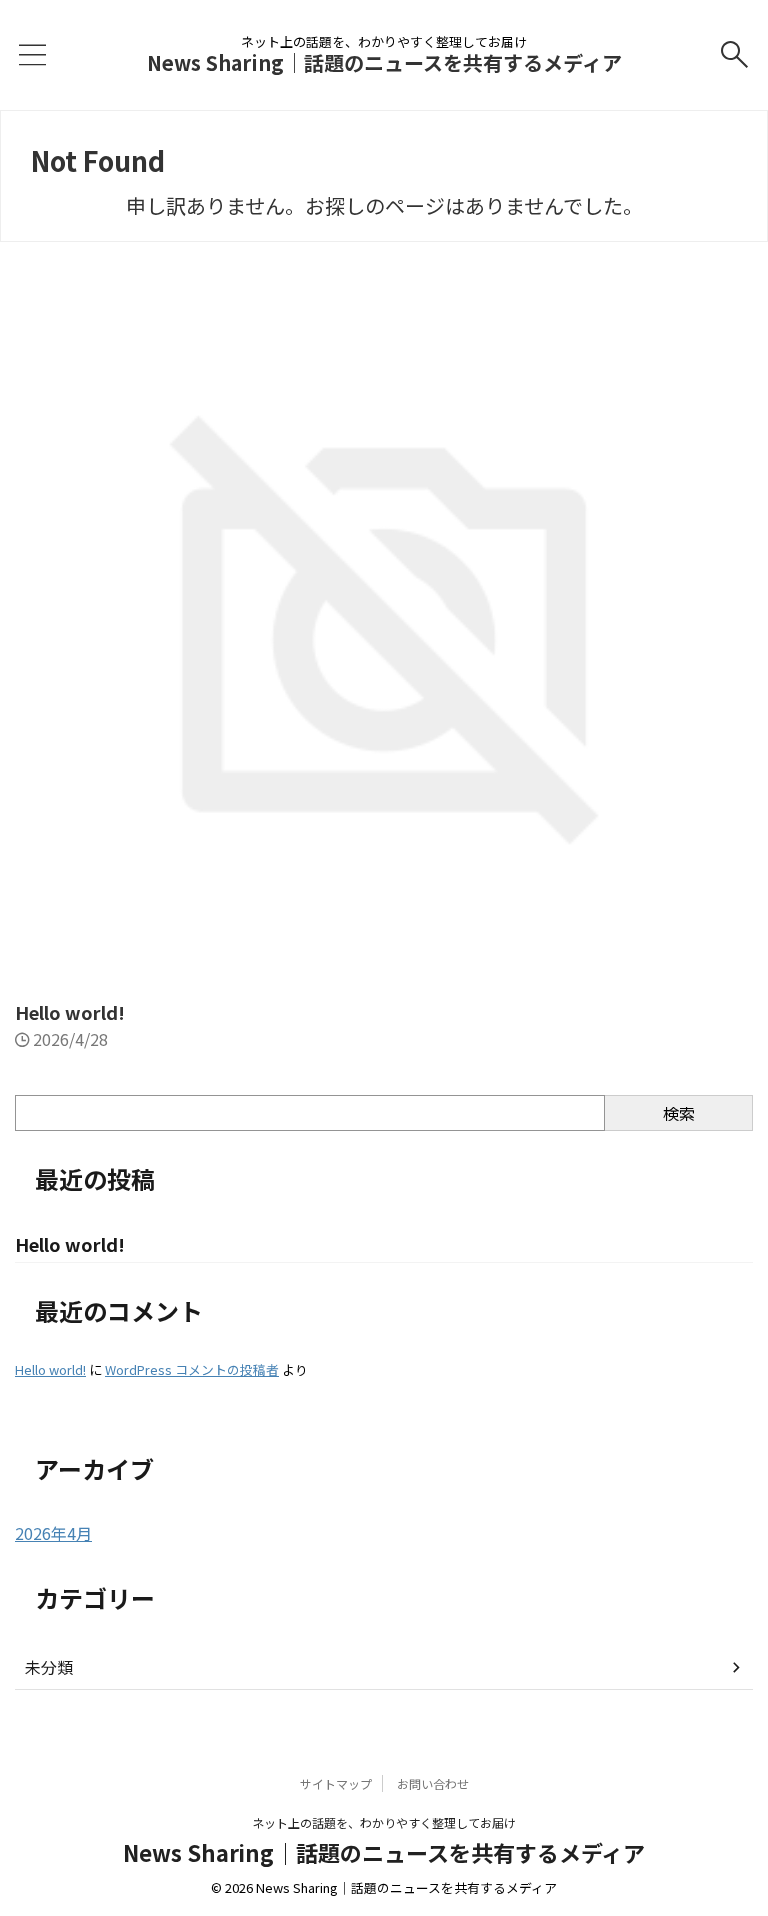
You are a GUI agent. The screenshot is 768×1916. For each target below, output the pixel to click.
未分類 (49, 1667)
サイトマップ (336, 1783)
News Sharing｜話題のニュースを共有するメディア (384, 62)
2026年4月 (53, 1533)
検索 (679, 1113)
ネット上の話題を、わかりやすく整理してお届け (384, 1822)
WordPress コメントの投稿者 (192, 1369)
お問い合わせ (433, 1783)
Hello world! (70, 1012)
